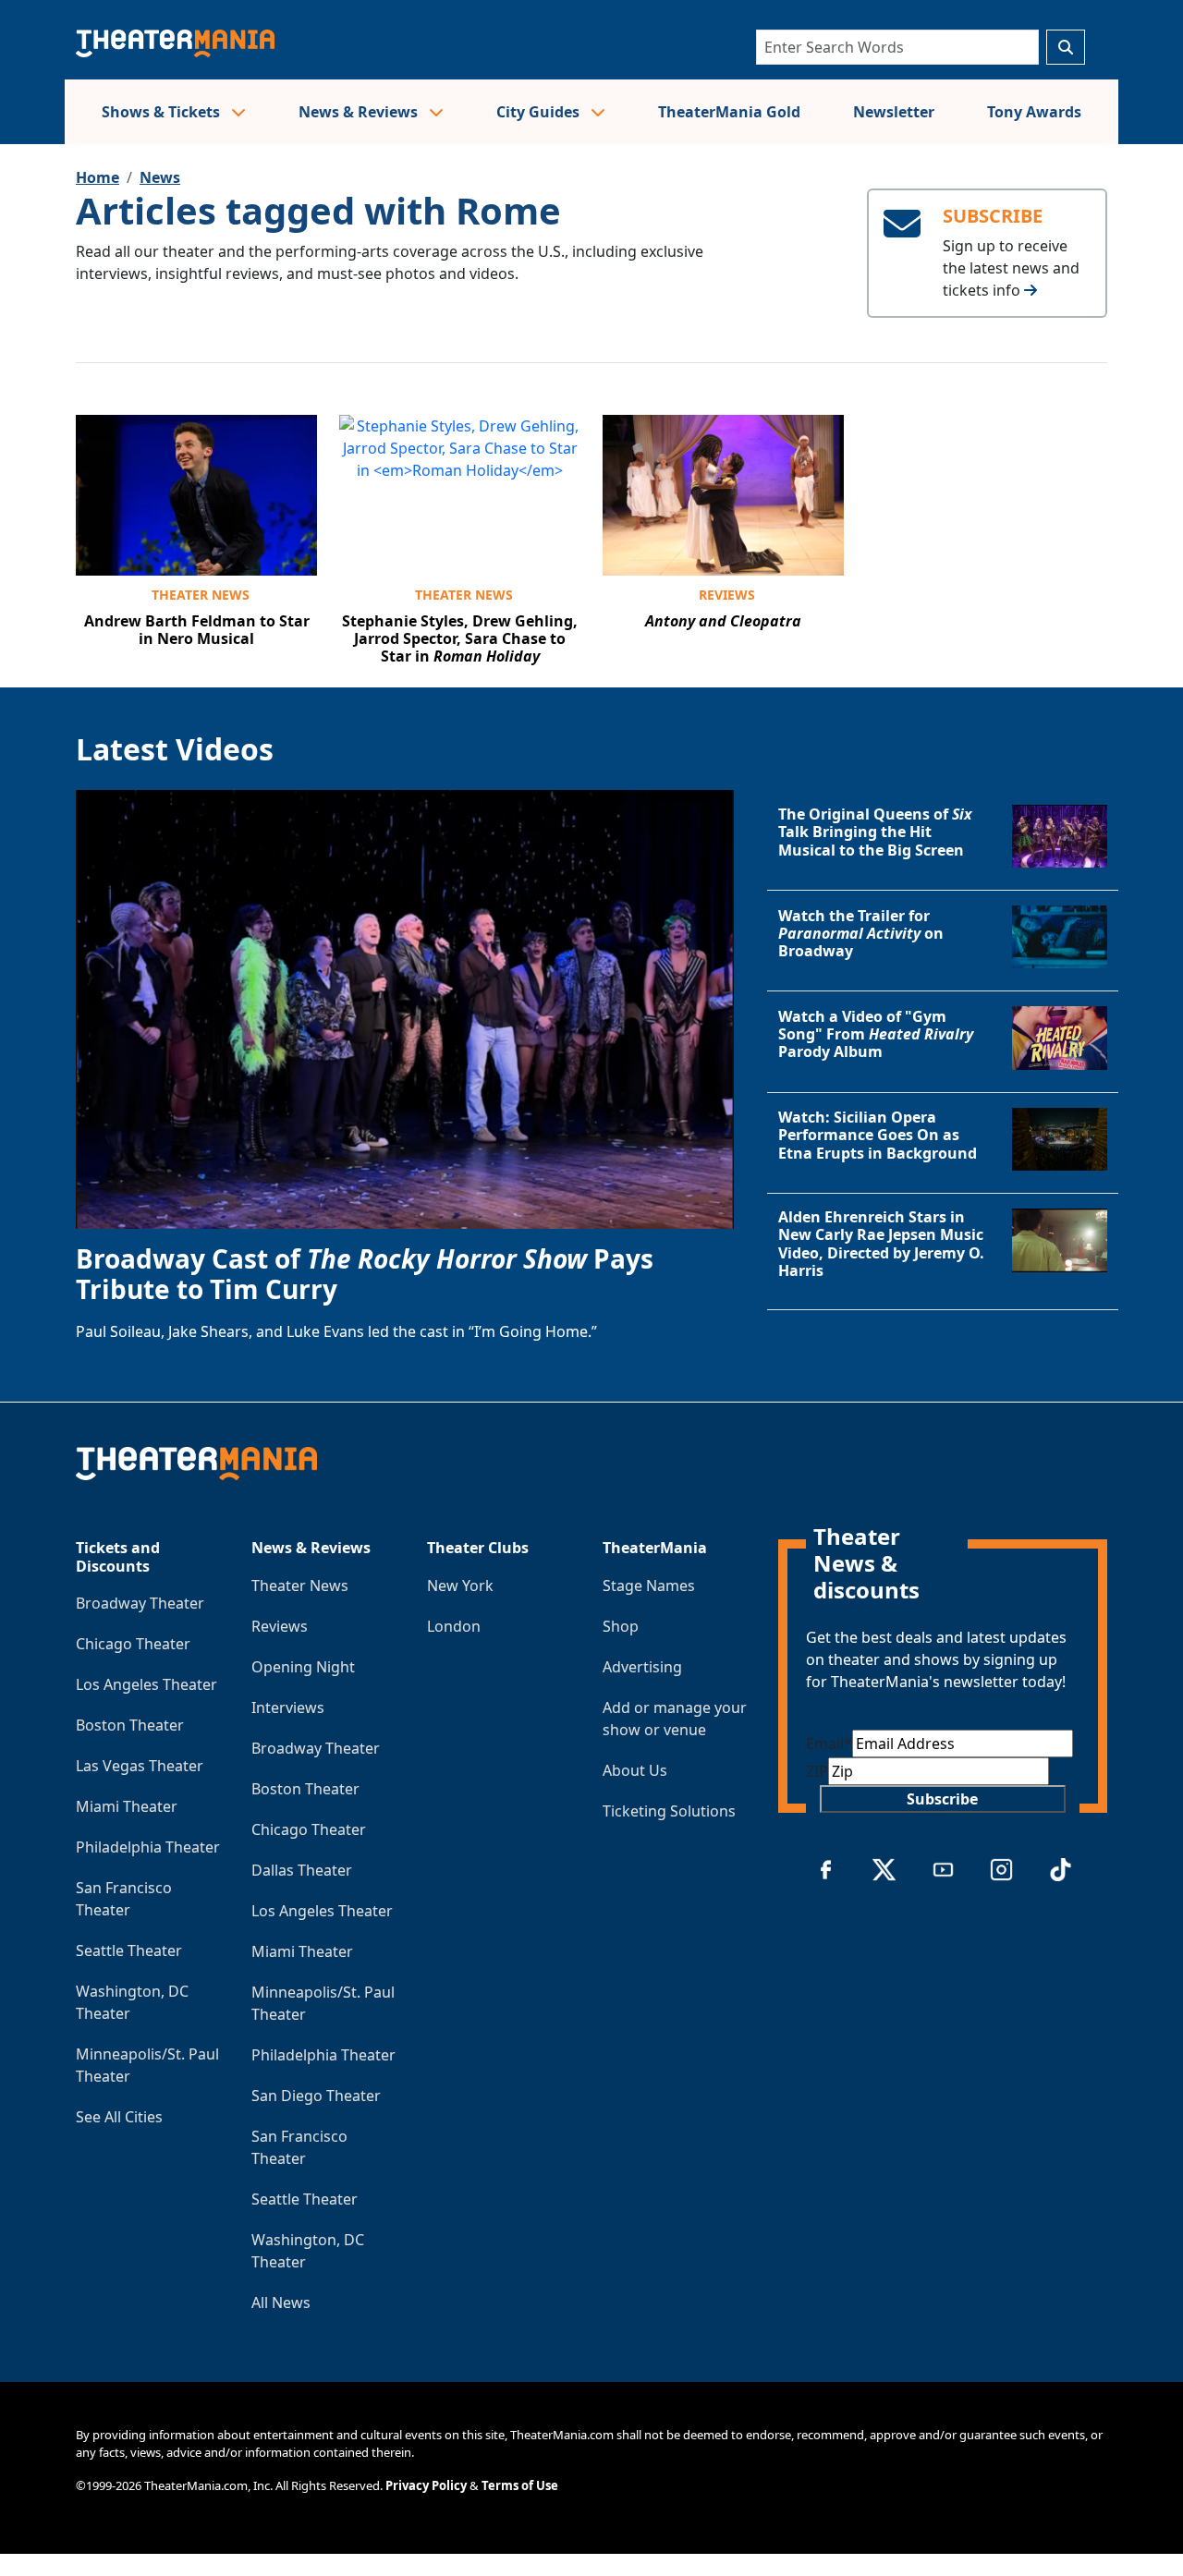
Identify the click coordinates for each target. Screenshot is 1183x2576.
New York (460, 1586)
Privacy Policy (426, 2485)
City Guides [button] (540, 112)
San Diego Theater (316, 2096)
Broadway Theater (140, 1603)
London (454, 1626)
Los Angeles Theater (146, 1684)
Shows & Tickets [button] (163, 112)
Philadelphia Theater (148, 1847)
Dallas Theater (302, 1870)
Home (98, 177)
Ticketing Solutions (669, 1811)
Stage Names (649, 1586)
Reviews (727, 595)
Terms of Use (520, 2485)
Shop (621, 1626)
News (160, 177)
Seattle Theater (129, 1950)
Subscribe (942, 1799)
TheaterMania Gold (729, 112)
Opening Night (303, 1667)
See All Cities (119, 2117)
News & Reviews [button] (360, 112)
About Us (635, 1770)
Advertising (642, 1667)
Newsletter (894, 112)
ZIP (817, 1771)
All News (281, 2303)
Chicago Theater (133, 1644)
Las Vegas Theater (140, 1766)
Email (829, 1744)
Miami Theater (127, 1806)
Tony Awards (1034, 112)
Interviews (288, 1707)
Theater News (201, 595)
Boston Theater (130, 1725)
